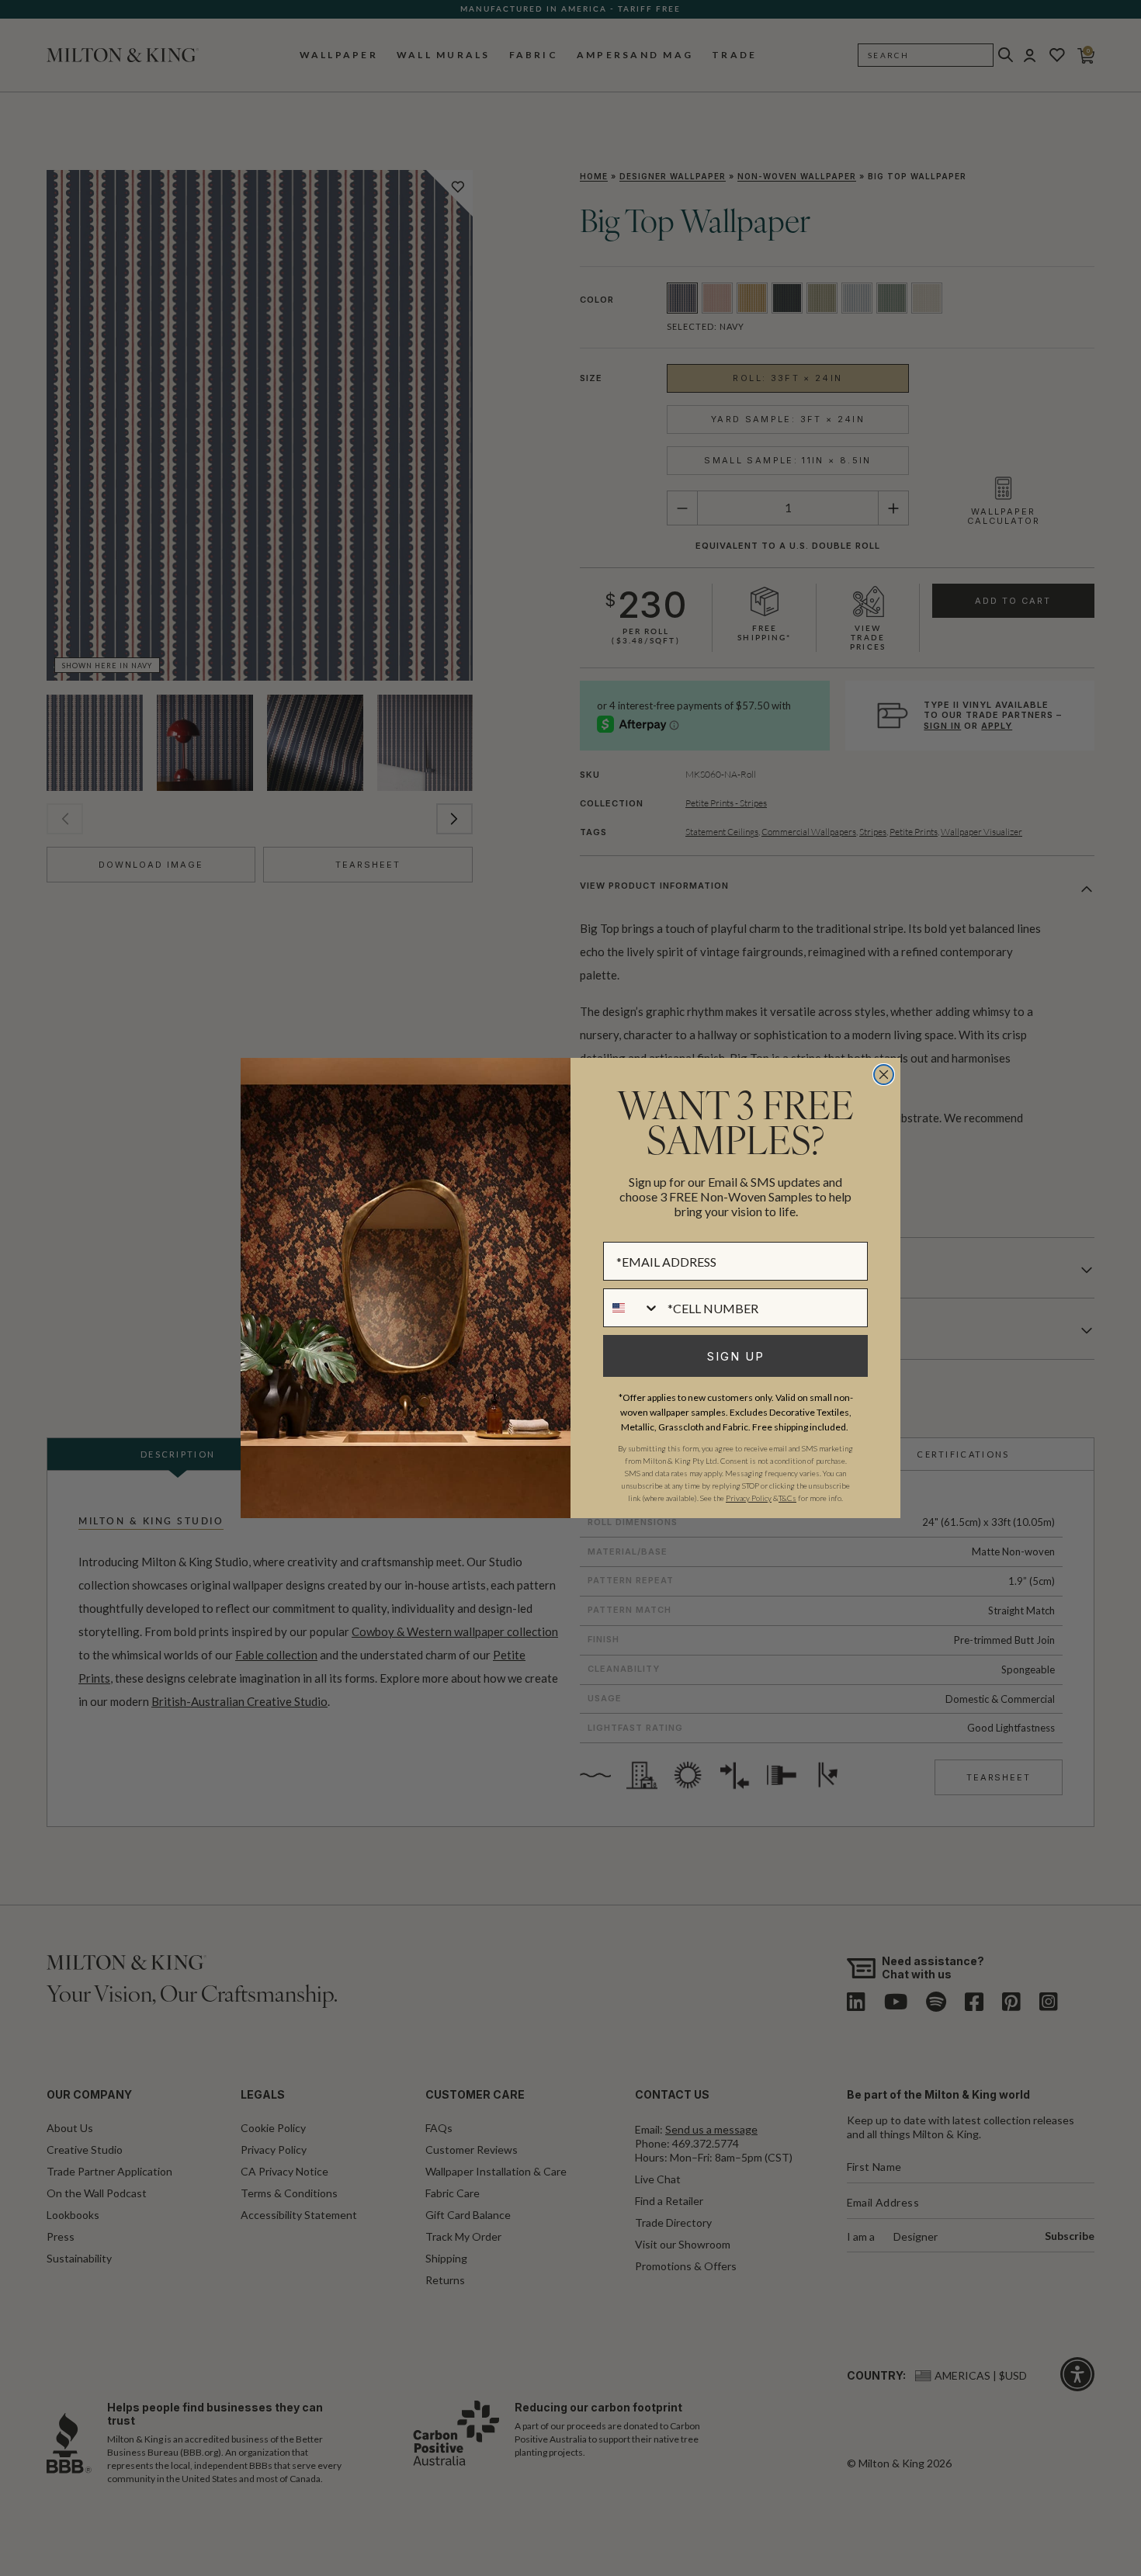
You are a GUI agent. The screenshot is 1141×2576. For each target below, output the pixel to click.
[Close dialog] (884, 1075)
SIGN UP (736, 1356)
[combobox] (632, 1308)
